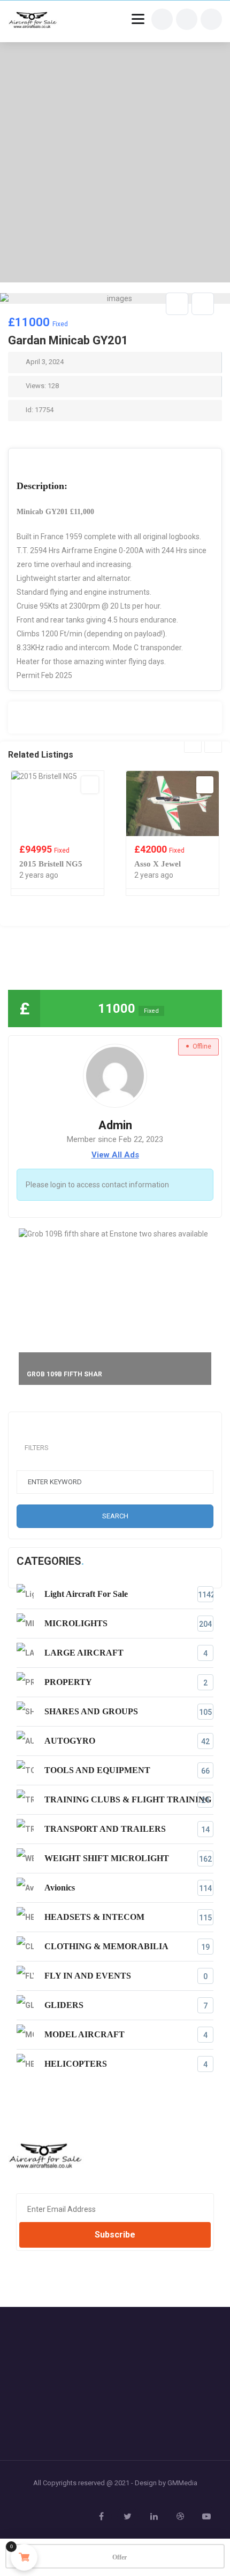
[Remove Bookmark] (177, 304)
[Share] (203, 304)
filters (37, 1448)
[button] (209, 315)
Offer (120, 2557)
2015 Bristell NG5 (51, 864)
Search (115, 1516)
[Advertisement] (115, 162)
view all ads (115, 1155)
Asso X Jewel (158, 864)
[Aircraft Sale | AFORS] (33, 21)
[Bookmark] (90, 785)
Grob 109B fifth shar (64, 1374)
